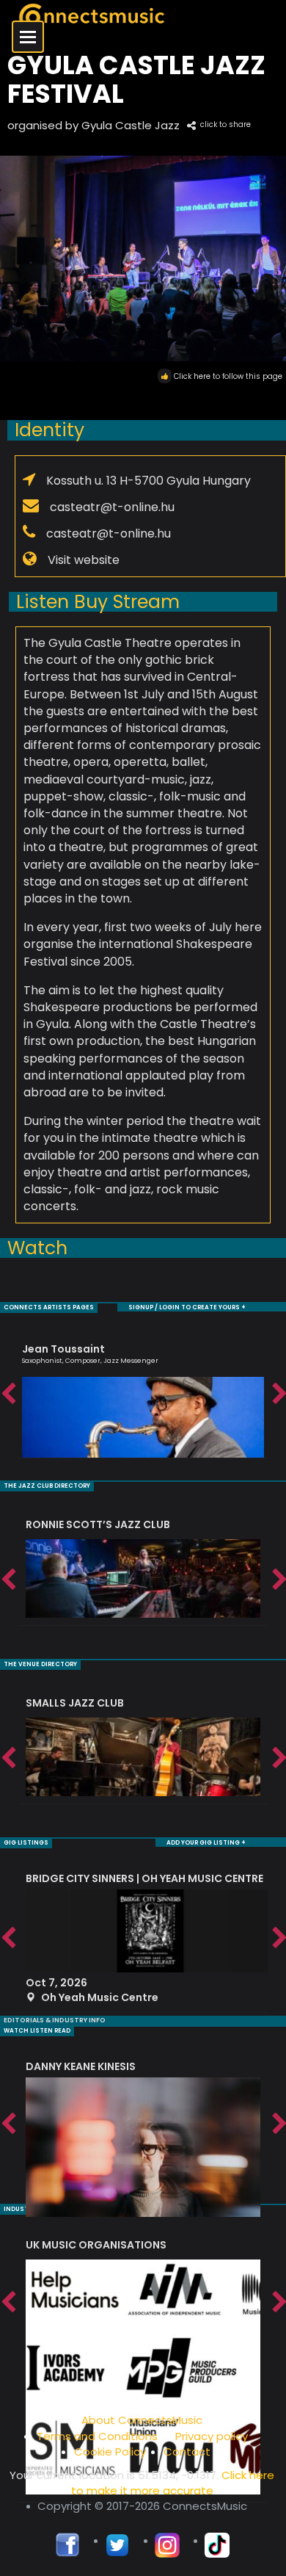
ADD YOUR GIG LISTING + (206, 1843)
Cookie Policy (110, 2452)
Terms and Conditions (97, 2436)
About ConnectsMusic (142, 2420)
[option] (143, 1394)
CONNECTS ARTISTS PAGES (49, 1307)
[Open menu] (28, 37)
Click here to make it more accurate (173, 2483)
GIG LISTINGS (26, 1843)
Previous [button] (7, 1394)
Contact (187, 2452)
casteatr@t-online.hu (112, 507)
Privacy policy (212, 2436)
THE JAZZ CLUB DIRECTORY (47, 1486)
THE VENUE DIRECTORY (40, 1664)
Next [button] (279, 1394)
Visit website (84, 560)
